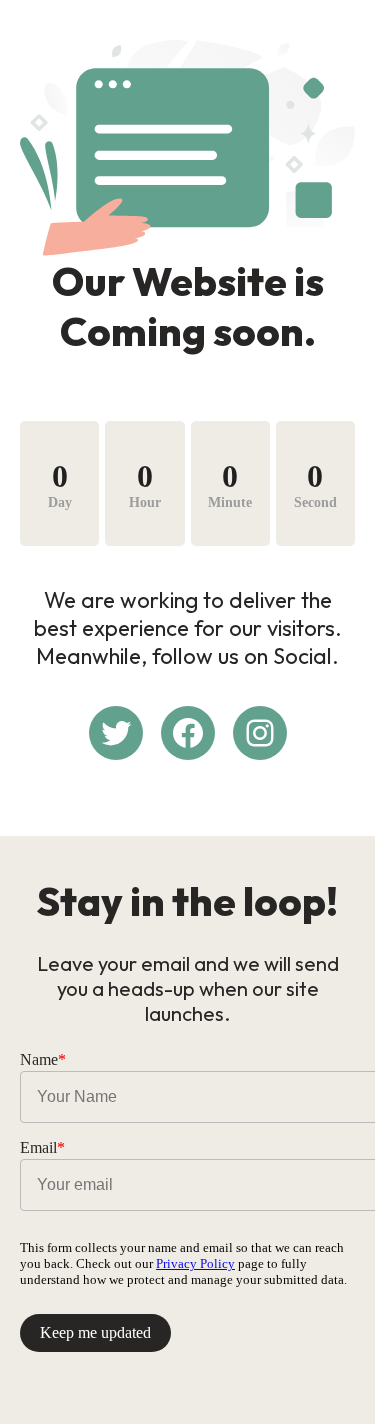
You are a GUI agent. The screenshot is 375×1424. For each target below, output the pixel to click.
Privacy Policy (195, 1263)
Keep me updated (95, 1332)
